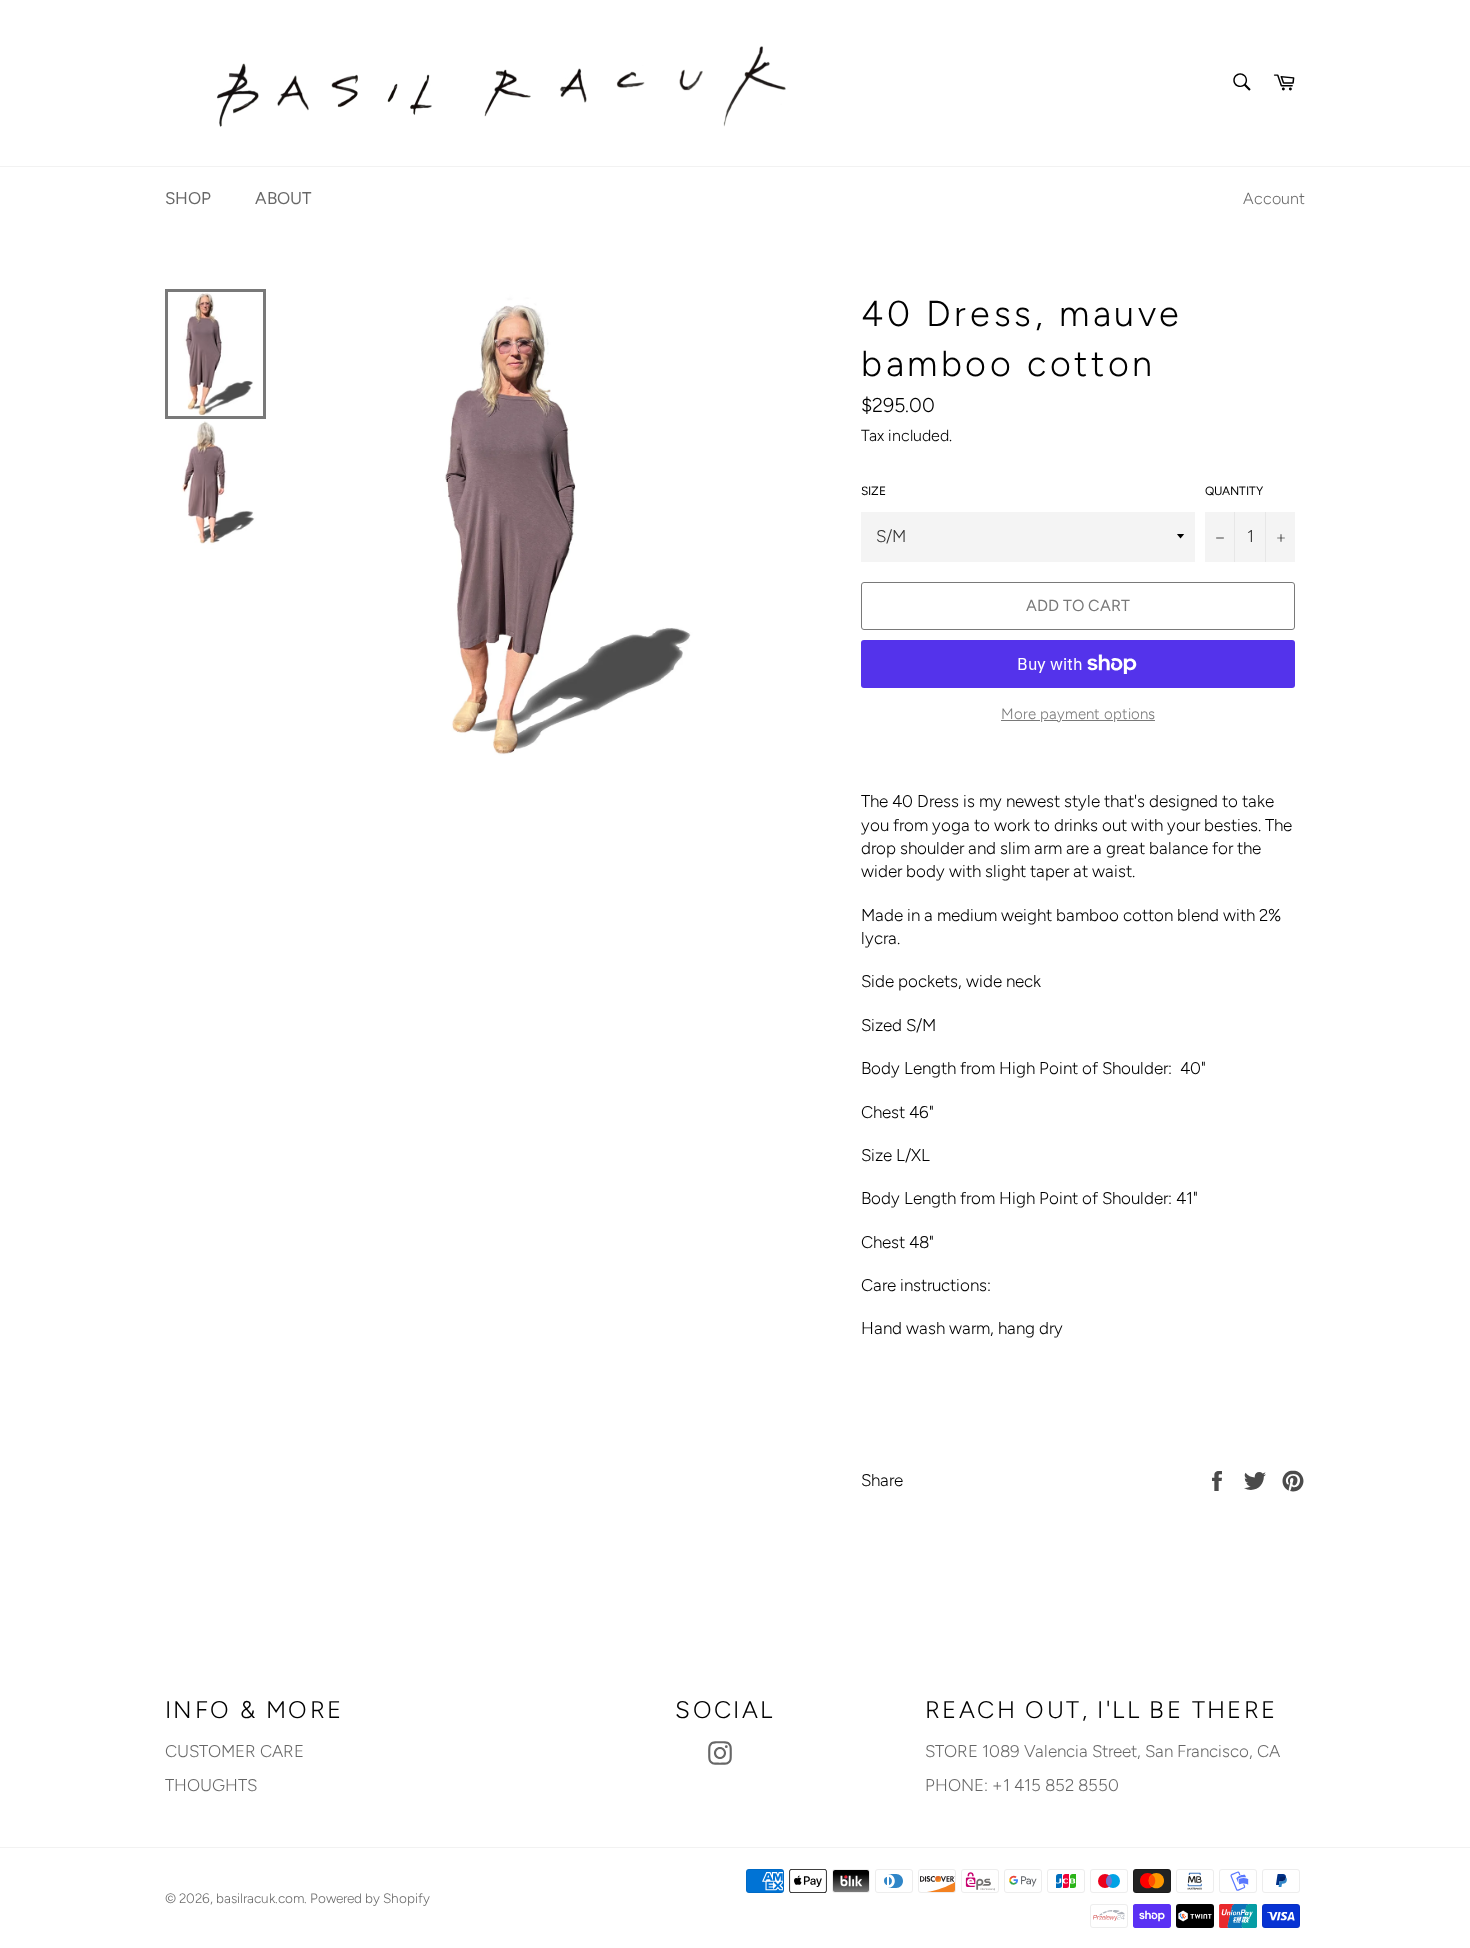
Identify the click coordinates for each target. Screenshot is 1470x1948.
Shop (188, 198)
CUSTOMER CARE (234, 1751)
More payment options (1078, 714)
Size (873, 491)
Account (1274, 198)
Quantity (1234, 491)
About (283, 198)
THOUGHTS (211, 1785)
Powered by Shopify (370, 1898)
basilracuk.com (260, 1898)
